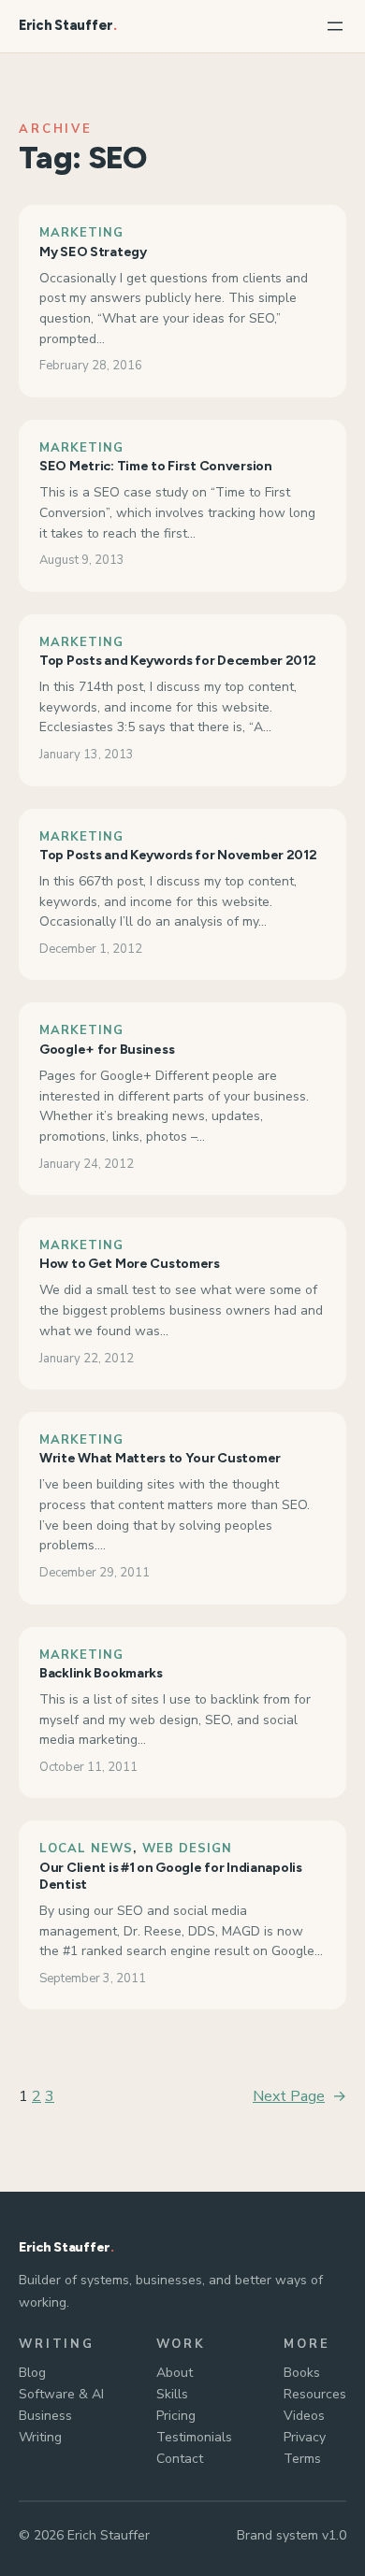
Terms (302, 2459)
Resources (315, 2394)
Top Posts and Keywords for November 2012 (178, 855)
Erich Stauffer (66, 25)
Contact (180, 2459)
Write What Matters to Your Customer (160, 1458)
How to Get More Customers (130, 1264)
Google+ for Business (107, 1050)
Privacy (305, 2437)
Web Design (187, 1849)
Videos (304, 2416)
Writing (40, 2437)
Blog (32, 2373)
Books (302, 2373)
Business (45, 2416)
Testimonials (194, 2437)
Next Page (299, 2096)
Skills (172, 2394)
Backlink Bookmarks (101, 1673)
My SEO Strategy (93, 252)
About (175, 2373)
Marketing (81, 233)
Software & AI (61, 2394)
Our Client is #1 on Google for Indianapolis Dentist (171, 1876)
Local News (86, 1849)
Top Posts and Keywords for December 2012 (178, 661)
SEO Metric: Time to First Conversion (156, 466)
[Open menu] (335, 26)
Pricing (176, 2416)
